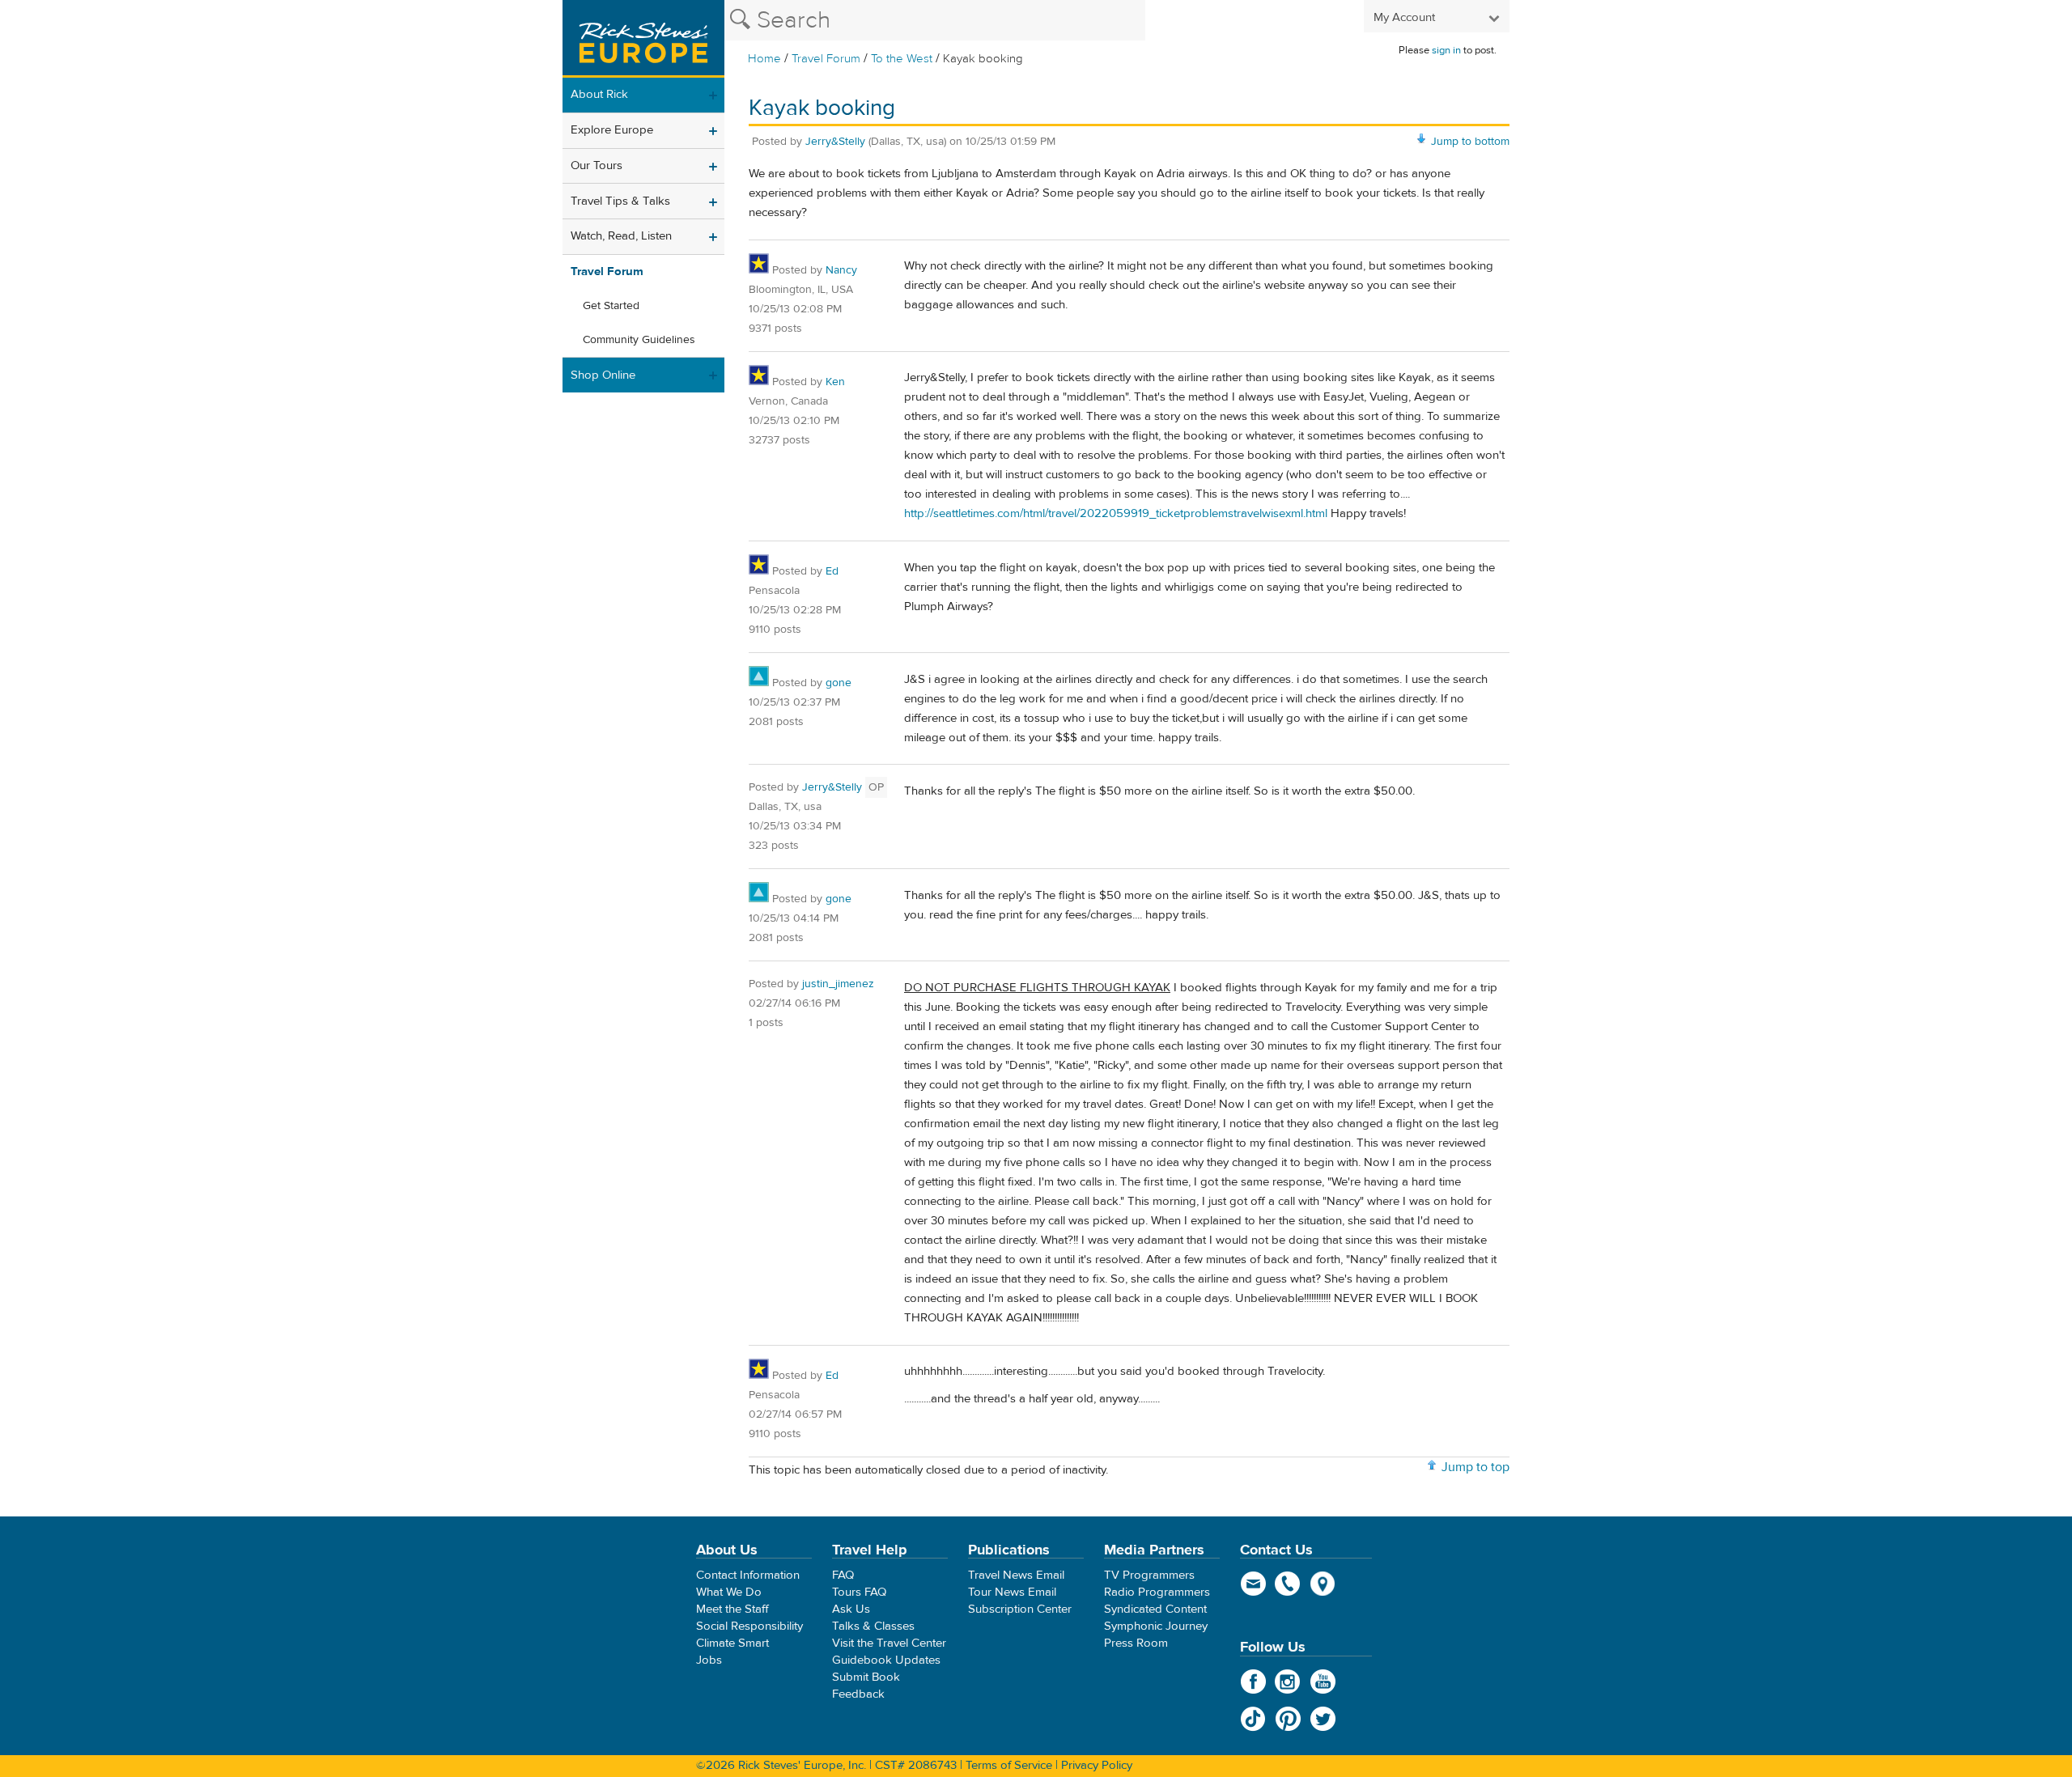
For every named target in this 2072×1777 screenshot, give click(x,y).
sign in (1446, 50)
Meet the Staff (732, 1609)
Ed (832, 571)
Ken (835, 382)
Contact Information (748, 1575)
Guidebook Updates (886, 1660)
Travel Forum (826, 59)
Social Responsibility (749, 1626)
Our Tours (597, 165)
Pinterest (1288, 1719)
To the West (902, 59)
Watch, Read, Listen (621, 236)
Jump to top (1475, 1467)
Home (764, 59)
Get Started (611, 306)
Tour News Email (1012, 1592)
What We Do (729, 1592)
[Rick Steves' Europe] (643, 39)
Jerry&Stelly (835, 142)
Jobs (709, 1660)
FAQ (843, 1575)
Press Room (1136, 1643)
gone (839, 683)
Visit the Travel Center (889, 1643)
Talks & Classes (873, 1626)
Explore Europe (612, 130)
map (1323, 1584)
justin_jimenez (838, 984)
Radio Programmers (1157, 1592)
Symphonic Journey (1156, 1626)
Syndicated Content (1155, 1609)
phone (1288, 1584)
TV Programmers (1149, 1575)
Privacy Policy (1097, 1765)
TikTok (1253, 1719)
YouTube (1323, 1682)
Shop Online (603, 375)
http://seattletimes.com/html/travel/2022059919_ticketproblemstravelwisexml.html (1116, 513)
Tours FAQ (859, 1592)
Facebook (1253, 1682)
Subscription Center (1020, 1609)
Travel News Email (1016, 1575)
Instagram (1288, 1682)
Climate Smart (732, 1643)
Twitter (1323, 1719)
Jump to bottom (1470, 142)
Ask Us (851, 1609)
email (1253, 1584)
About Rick (599, 94)
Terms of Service (1009, 1765)
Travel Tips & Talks (620, 201)
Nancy (841, 270)
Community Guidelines (639, 340)
